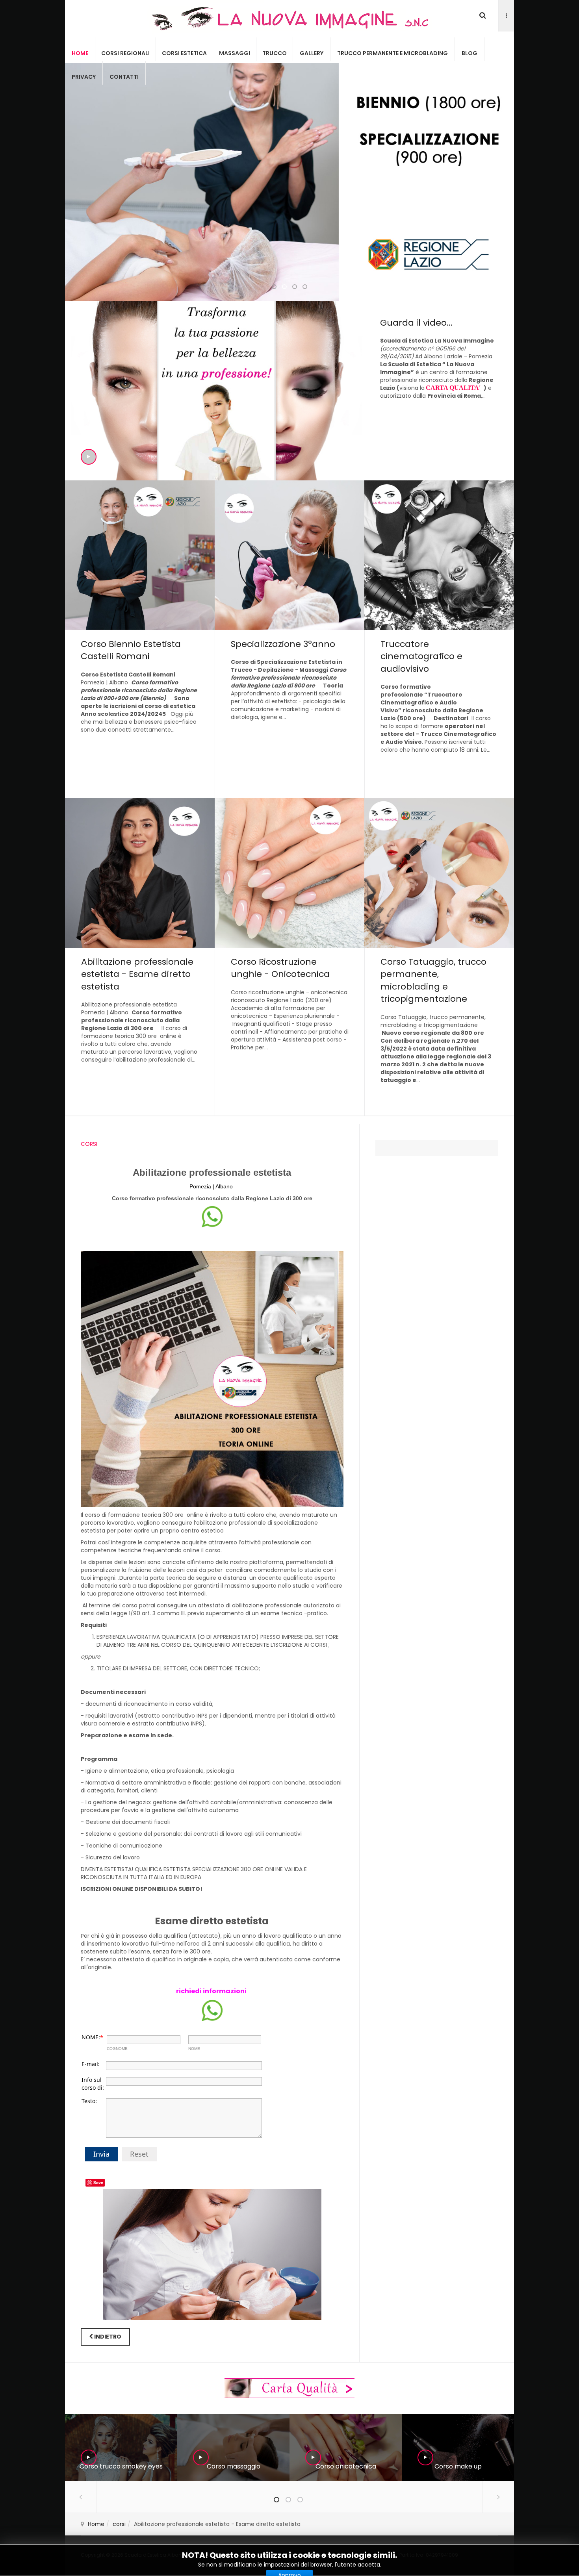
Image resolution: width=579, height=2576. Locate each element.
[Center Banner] (289, 2388)
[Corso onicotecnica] (345, 2448)
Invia (101, 2154)
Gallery (312, 53)
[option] (121, 2447)
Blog (470, 53)
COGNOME (117, 2049)
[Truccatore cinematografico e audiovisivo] (439, 639)
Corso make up (458, 2466)
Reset (139, 2154)
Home (80, 53)
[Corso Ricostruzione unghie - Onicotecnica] (289, 957)
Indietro (107, 2337)
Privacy (84, 77)
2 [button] (288, 2500)
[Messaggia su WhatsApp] (212, 1216)
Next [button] (498, 2497)
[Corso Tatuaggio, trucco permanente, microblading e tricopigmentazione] (439, 957)
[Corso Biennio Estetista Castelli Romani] (140, 639)
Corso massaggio (234, 2466)
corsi (119, 2524)
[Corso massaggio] (233, 2448)
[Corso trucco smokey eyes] (121, 2448)
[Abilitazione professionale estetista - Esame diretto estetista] (140, 957)
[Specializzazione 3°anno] (289, 639)
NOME (194, 2049)
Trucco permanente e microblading (392, 53)
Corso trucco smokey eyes (121, 2466)
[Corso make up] (458, 2448)
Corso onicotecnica (346, 2466)
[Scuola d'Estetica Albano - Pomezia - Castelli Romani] (289, 19)
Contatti (124, 77)
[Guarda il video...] (289, 391)
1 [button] (277, 2500)
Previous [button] (81, 2497)
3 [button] (300, 2500)
